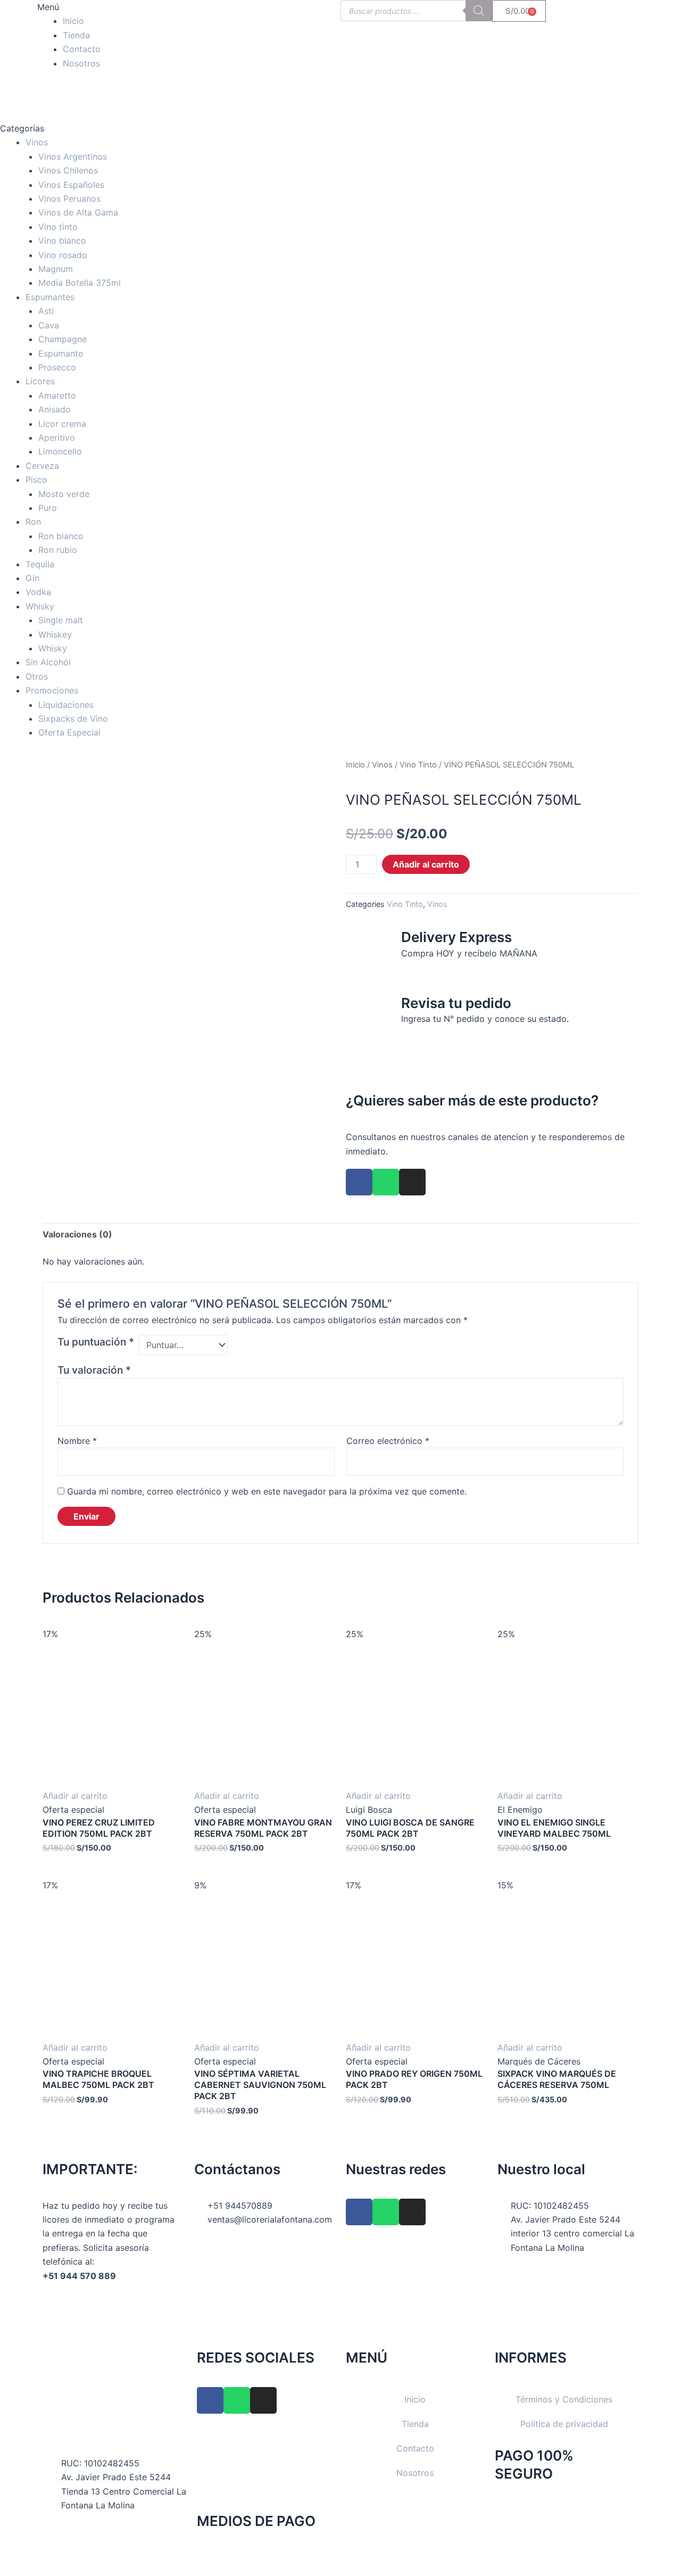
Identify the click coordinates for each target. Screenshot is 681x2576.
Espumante (61, 353)
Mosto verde (64, 494)
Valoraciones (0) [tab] (77, 1234)
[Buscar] (479, 11)
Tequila (40, 564)
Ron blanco (61, 536)
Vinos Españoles (71, 185)
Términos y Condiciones (564, 2399)
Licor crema (62, 424)
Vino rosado (63, 255)
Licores (40, 381)
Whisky (40, 606)
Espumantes (50, 297)
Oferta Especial (69, 732)
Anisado (55, 409)
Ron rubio (58, 550)
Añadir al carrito (426, 864)
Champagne (63, 339)
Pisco (36, 480)
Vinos (37, 142)
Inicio (73, 21)
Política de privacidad (564, 2424)
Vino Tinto (418, 765)
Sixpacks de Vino (73, 719)
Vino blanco (62, 241)
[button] (113, 7)
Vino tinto (58, 227)
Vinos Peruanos (69, 199)
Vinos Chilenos (68, 170)
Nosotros (81, 63)
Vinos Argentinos (73, 156)
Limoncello (60, 451)
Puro (48, 508)
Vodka (38, 592)
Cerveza (42, 466)
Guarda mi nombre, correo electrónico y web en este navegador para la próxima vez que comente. (267, 1491)
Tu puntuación (96, 1342)
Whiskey (55, 634)
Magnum (56, 269)
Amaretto (57, 395)
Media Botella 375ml (80, 283)
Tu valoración (94, 1370)
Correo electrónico (388, 1441)
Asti (46, 311)
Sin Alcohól (48, 662)
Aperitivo (57, 437)
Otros (37, 676)
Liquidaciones (66, 705)
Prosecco (57, 367)
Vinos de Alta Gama (78, 212)
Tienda (76, 35)
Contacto (82, 49)
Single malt (61, 620)
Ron (33, 522)
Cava (49, 325)
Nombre (77, 1441)
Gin (32, 578)
